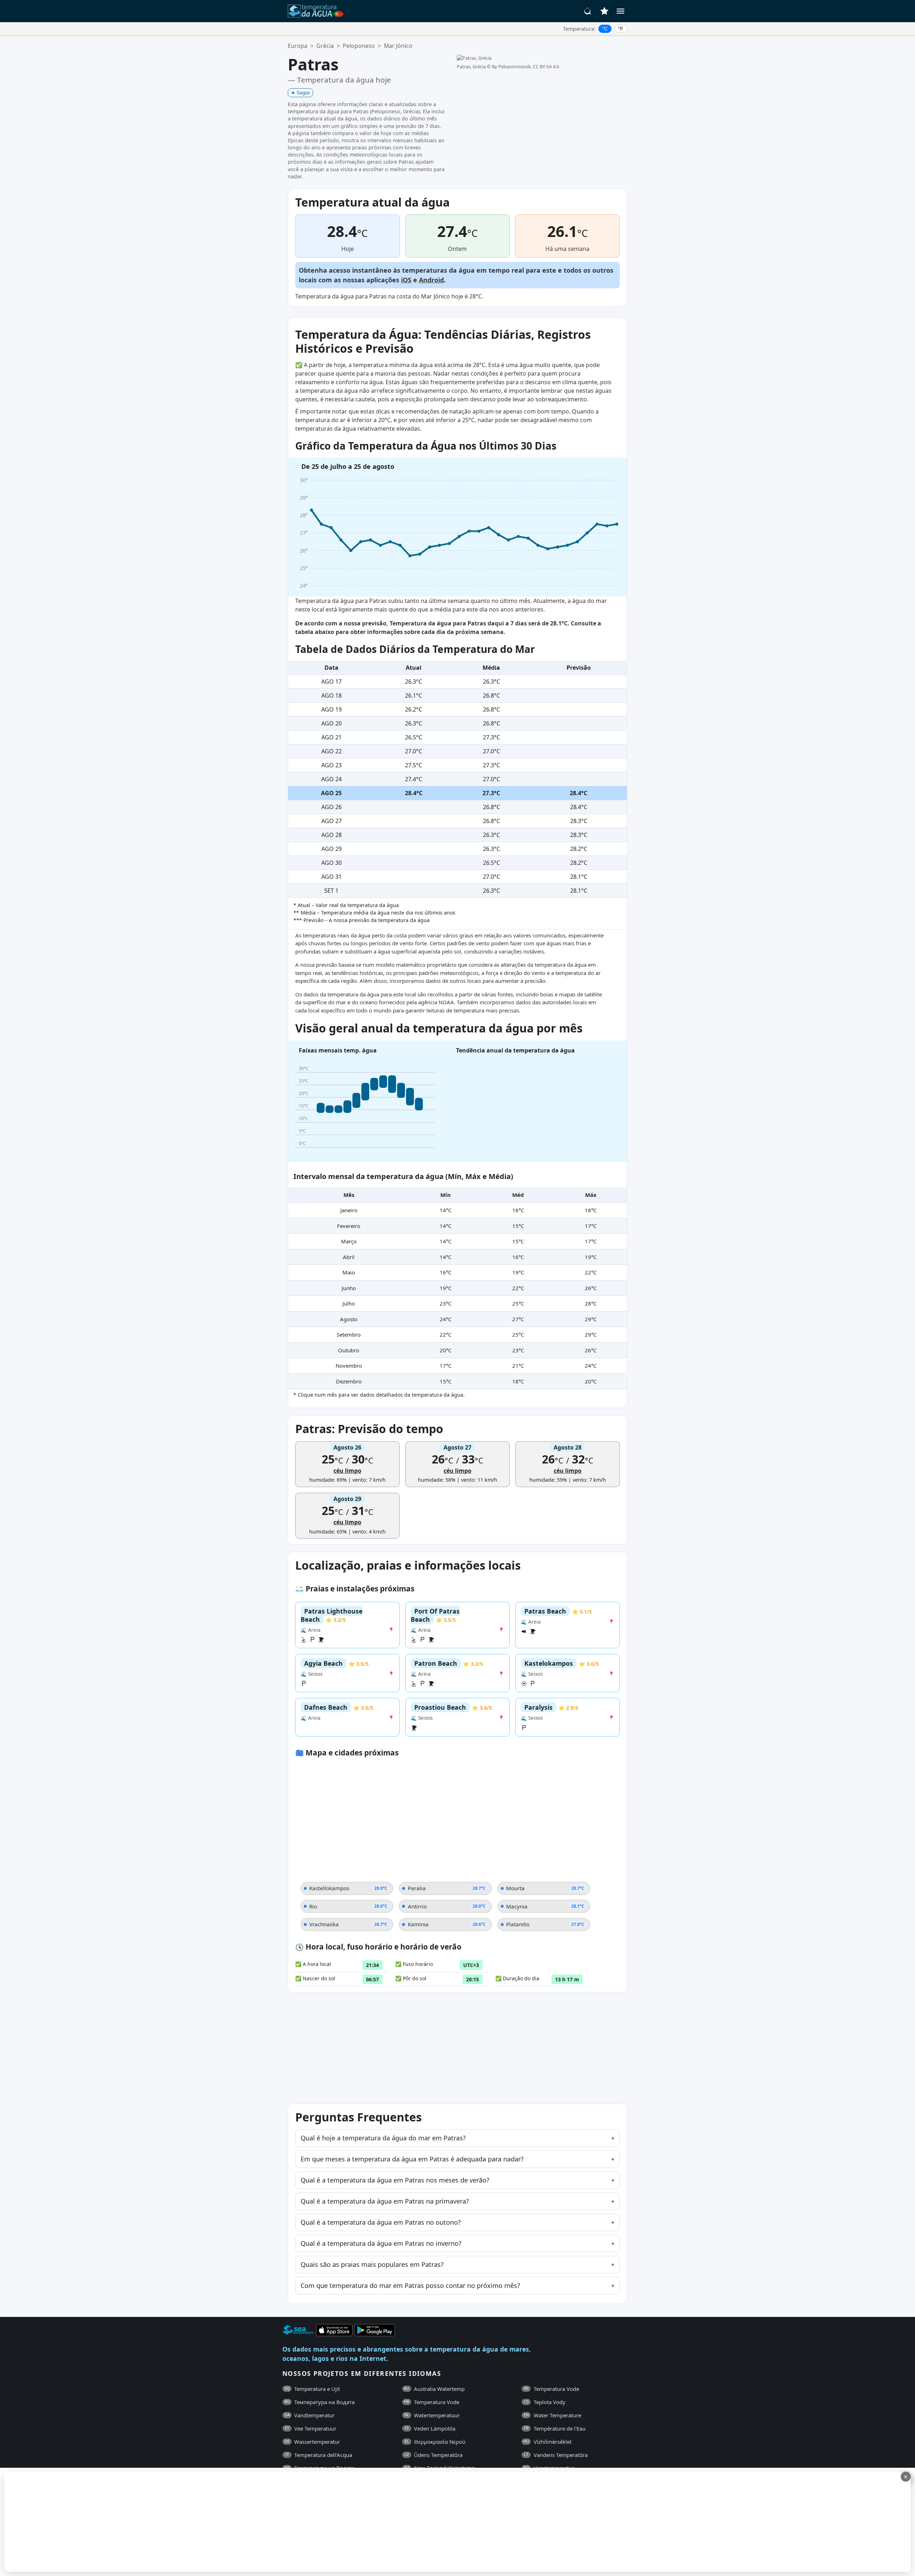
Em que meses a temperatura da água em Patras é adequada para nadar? (412, 2159)
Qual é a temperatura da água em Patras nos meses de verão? (395, 2180)
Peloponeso (359, 46)
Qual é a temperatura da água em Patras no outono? (381, 2222)
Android (431, 280)
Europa (298, 46)
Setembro (349, 1334)
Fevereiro (349, 1226)
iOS (406, 280)
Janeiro (349, 1210)
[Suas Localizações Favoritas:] (604, 11)
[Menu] (620, 11)
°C (605, 29)
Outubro (349, 1350)
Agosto (349, 1319)
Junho (349, 1288)
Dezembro (349, 1381)
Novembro (349, 1366)
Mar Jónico (398, 46)
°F (621, 29)
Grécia (325, 46)
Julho (349, 1303)
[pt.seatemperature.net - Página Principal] (316, 11)
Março (349, 1241)
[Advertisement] (174, 2522)
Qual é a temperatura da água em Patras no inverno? (381, 2243)
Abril (349, 1257)
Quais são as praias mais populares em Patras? (372, 2264)
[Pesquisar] (588, 11)
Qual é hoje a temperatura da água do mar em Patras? (383, 2138)
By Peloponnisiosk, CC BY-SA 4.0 (525, 66)
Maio (349, 1272)
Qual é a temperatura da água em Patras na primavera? (385, 2201)
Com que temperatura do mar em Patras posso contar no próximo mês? (410, 2285)
